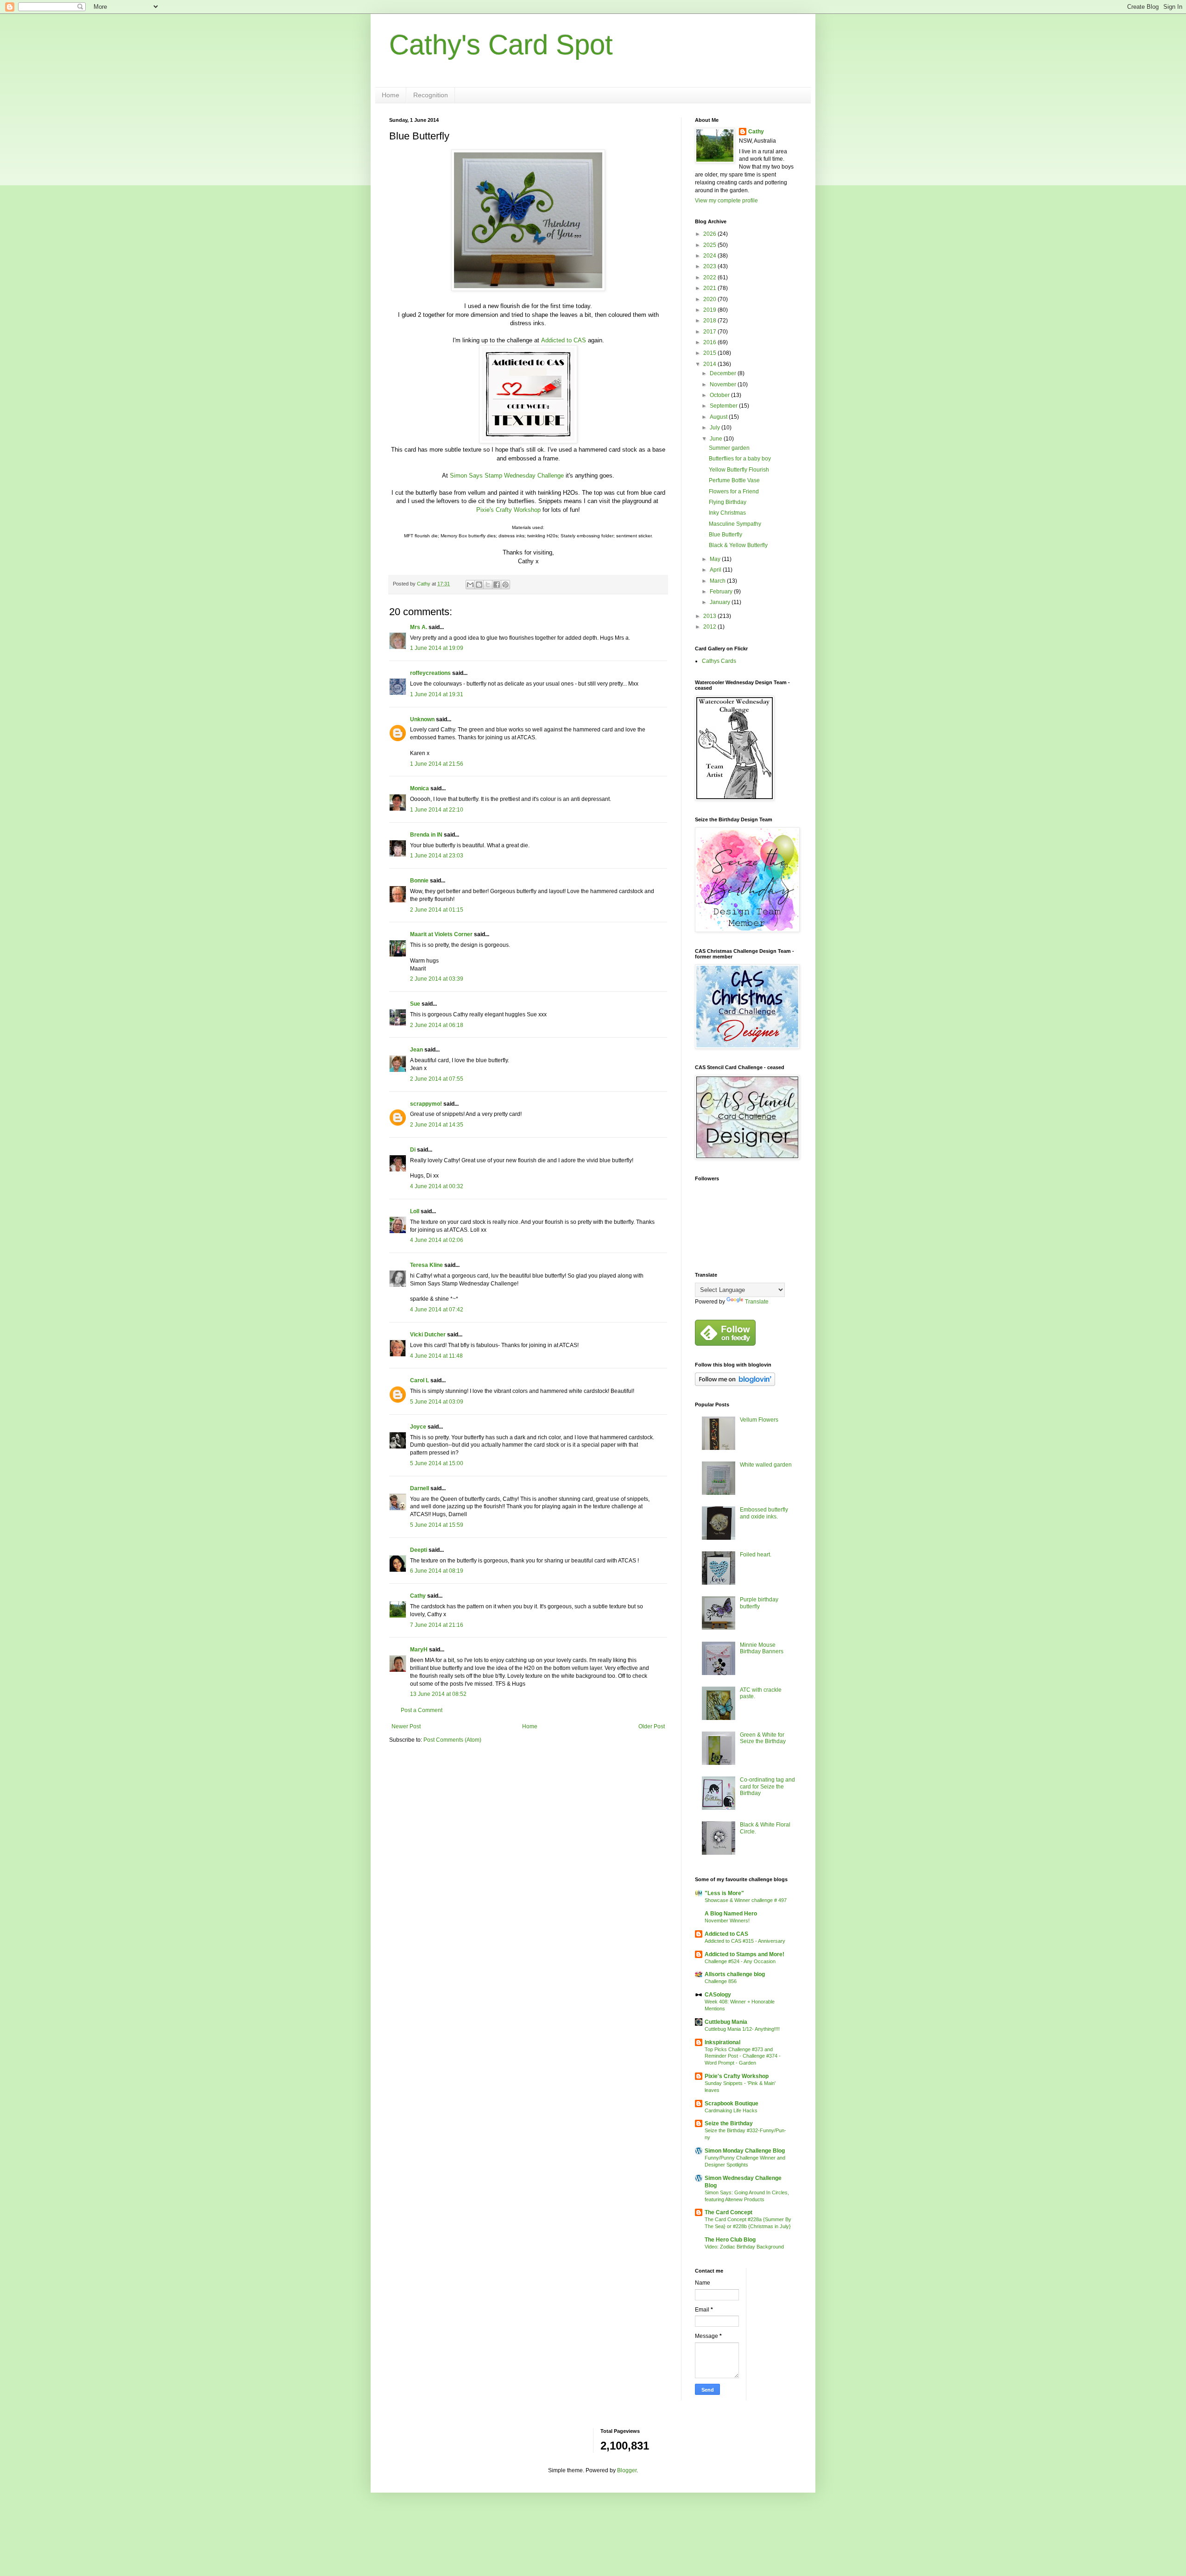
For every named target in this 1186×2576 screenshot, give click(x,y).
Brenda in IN (426, 835)
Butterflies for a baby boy (740, 459)
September (724, 406)
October (720, 395)
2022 (710, 277)
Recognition (431, 95)
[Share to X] (488, 585)
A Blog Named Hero (731, 1914)
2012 (710, 627)
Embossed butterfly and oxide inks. (764, 1513)
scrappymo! (426, 1104)
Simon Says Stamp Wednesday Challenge (507, 476)
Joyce (418, 1427)
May (716, 559)
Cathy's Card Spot (501, 45)
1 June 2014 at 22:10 (437, 810)
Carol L (420, 1380)
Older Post (652, 1726)
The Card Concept (729, 2212)
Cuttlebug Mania (726, 2022)
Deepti (419, 1550)
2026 (710, 234)
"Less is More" (724, 1893)
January (721, 602)
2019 (710, 310)
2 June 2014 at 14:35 (437, 1125)
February (722, 592)
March (718, 581)
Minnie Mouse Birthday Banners (762, 1648)
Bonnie (419, 881)
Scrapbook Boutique (732, 2104)
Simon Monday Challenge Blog (745, 2151)
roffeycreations (430, 673)
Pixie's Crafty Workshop (508, 510)
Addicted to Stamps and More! (744, 1954)
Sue (415, 1004)
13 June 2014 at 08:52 (438, 1694)
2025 (710, 245)
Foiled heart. (756, 1555)
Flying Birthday (728, 502)
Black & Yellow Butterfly (738, 545)
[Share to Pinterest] (505, 585)
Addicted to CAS (564, 340)
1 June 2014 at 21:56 (437, 764)
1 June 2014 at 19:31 (437, 694)
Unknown (422, 719)
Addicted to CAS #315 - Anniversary (745, 1941)
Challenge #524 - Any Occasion (740, 1961)
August (719, 417)
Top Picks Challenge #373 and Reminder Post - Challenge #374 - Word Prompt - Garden (743, 2056)
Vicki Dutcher (428, 1335)
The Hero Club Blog (730, 2240)
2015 (710, 353)
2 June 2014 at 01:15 (437, 910)
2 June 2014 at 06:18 (437, 1025)
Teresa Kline (426, 1265)
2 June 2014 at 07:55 (437, 1079)
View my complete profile (726, 201)
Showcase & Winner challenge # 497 (746, 1900)
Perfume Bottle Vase (734, 480)
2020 (710, 299)
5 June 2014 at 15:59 (437, 1525)
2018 (710, 321)
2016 (710, 342)
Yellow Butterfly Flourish (739, 470)
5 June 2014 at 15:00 (437, 1463)
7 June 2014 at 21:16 (437, 1625)
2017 (710, 332)
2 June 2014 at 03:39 (437, 979)
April (716, 570)
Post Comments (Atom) (452, 1740)
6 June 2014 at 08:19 (437, 1571)
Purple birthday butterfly (759, 1603)
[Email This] (470, 585)
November (724, 384)
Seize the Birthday (729, 2123)
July (716, 428)
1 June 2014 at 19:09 (437, 648)
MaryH (419, 1650)
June (717, 439)
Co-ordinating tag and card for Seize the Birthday (767, 1786)
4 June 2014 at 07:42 (437, 1310)
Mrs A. (419, 627)
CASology (718, 1995)
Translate (757, 1302)
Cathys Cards (719, 661)
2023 (710, 266)
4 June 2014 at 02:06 (437, 1240)
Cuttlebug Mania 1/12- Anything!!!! (742, 2029)
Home (391, 95)
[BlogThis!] (479, 585)
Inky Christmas (727, 513)
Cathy (418, 1596)
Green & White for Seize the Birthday (763, 1738)
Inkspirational (722, 2042)
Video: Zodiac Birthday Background (744, 2247)
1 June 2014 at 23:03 (437, 856)
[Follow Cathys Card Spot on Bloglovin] (735, 1384)
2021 (710, 288)
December (724, 373)
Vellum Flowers (759, 1420)
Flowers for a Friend (734, 491)
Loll (415, 1211)
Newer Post (406, 1726)
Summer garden (729, 448)
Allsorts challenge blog (735, 1974)
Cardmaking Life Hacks (731, 2110)
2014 (710, 364)
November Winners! (727, 1921)
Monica (420, 788)
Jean (416, 1050)
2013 (710, 616)
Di (413, 1150)
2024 (710, 256)
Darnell (420, 1488)
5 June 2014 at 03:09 (437, 1402)
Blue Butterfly (725, 535)
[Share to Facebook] (497, 585)
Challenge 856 (721, 1981)
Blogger (627, 2470)
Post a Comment (422, 1710)
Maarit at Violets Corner (441, 934)
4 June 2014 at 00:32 (437, 1186)
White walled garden (766, 1465)
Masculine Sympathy (735, 524)
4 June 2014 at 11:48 (436, 1356)
